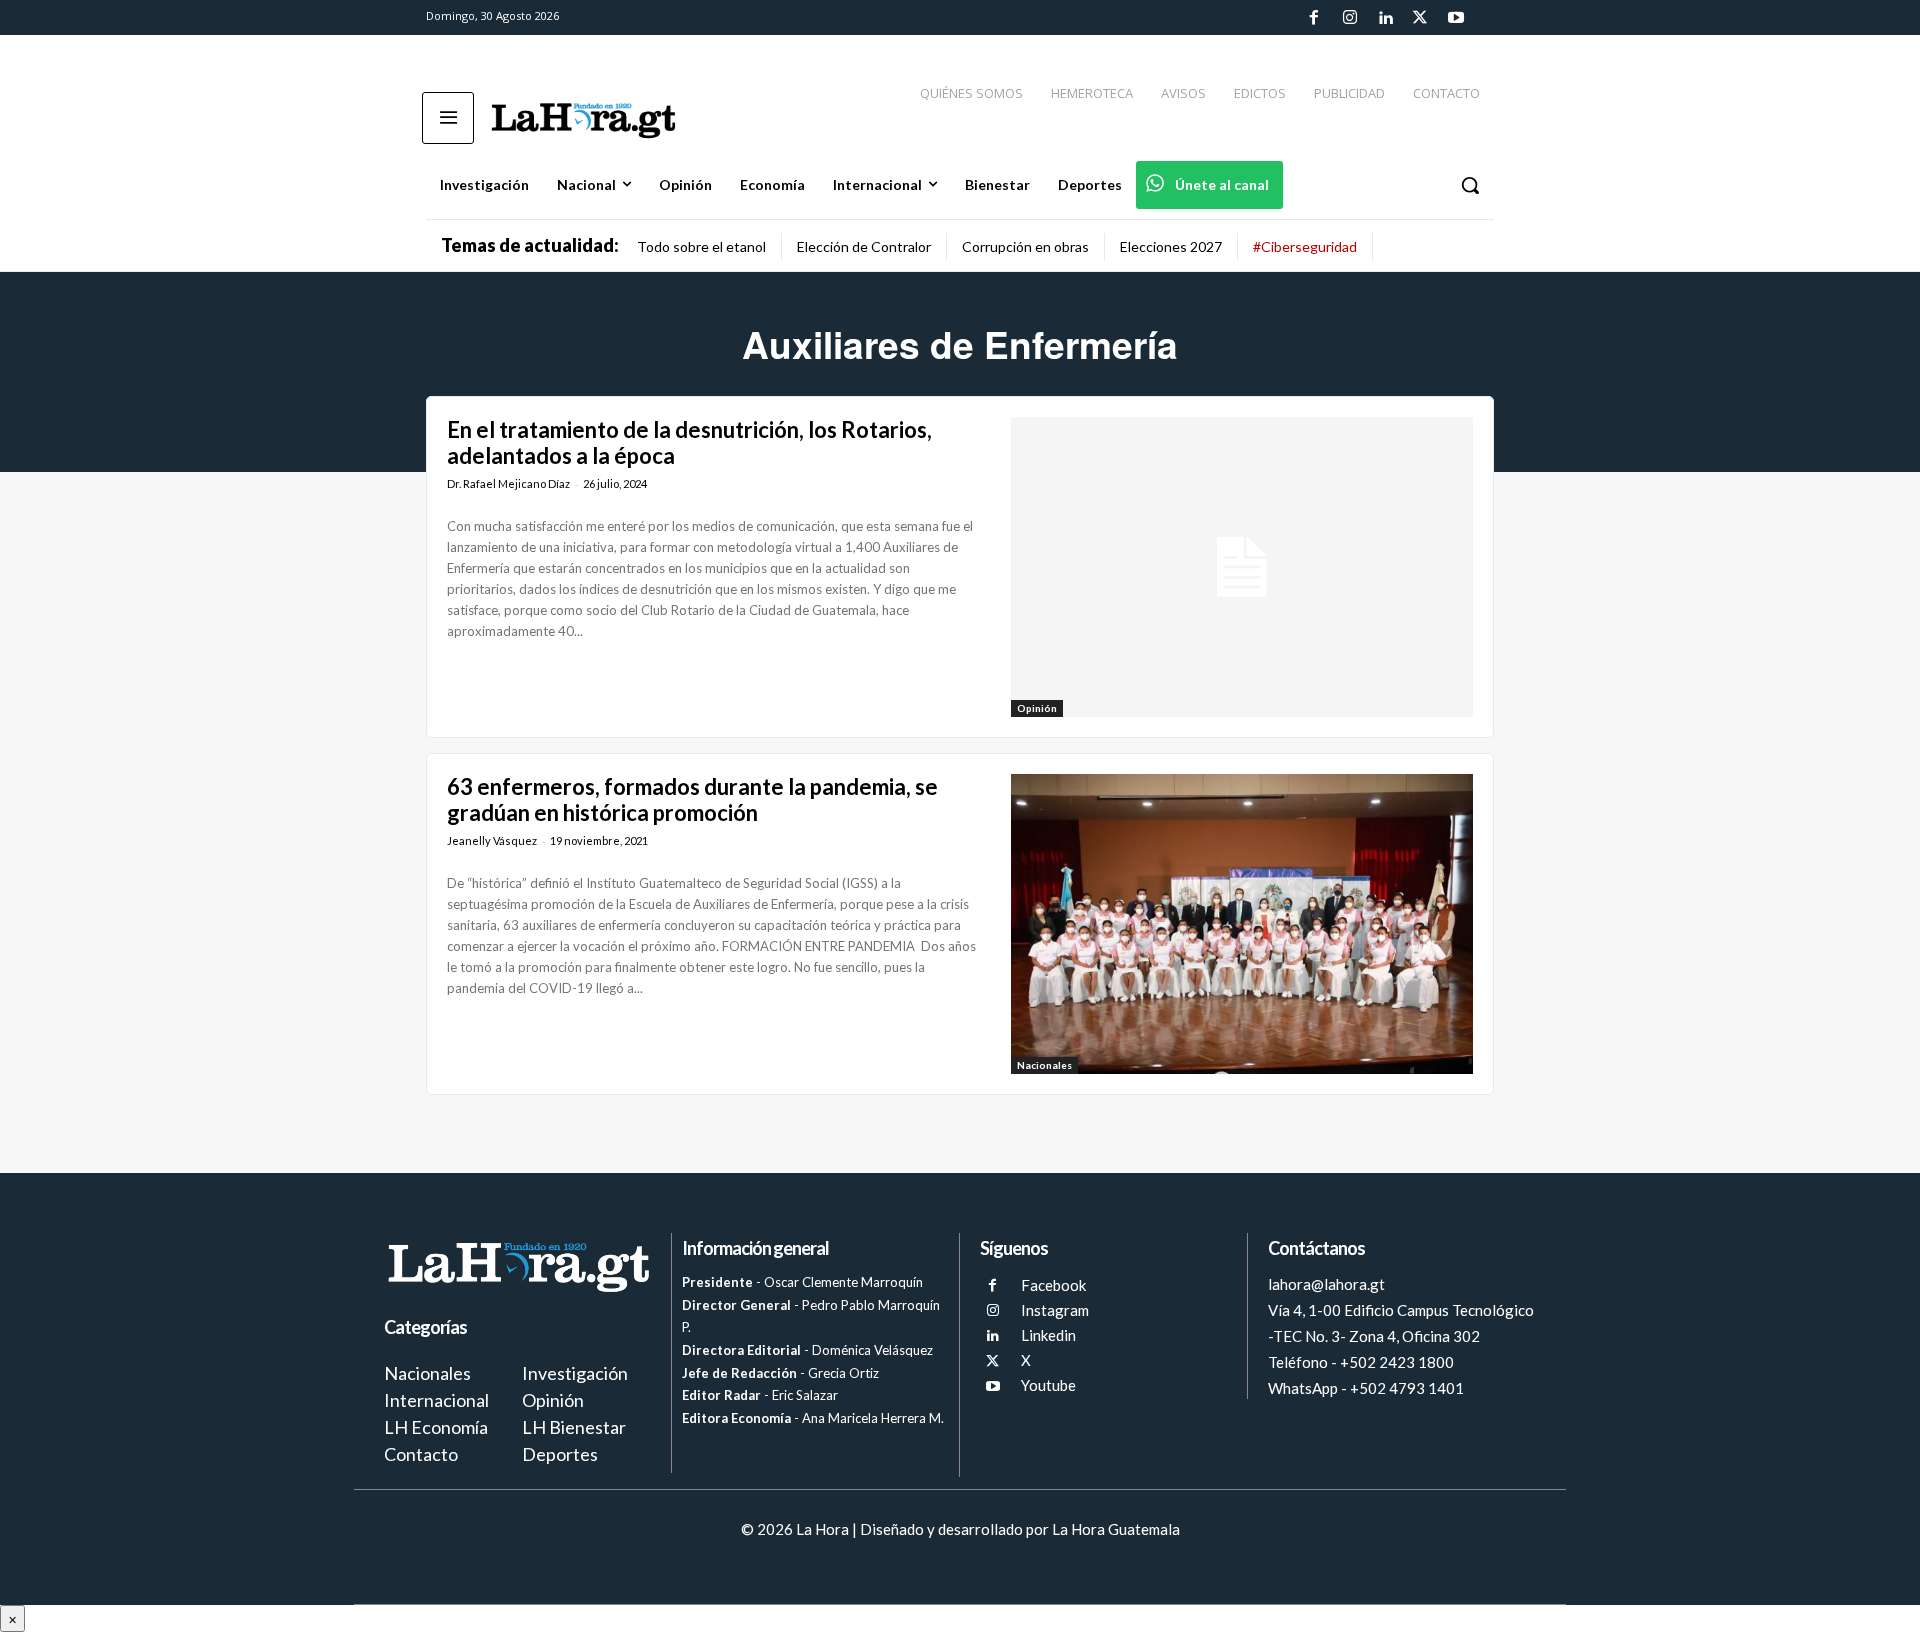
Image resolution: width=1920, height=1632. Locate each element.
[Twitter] (1420, 18)
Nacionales (1044, 1065)
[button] (1470, 185)
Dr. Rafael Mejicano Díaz (508, 483)
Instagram (1055, 1310)
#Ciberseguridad (1305, 246)
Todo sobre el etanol (701, 246)
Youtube (1048, 1385)
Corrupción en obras (1025, 246)
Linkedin (1048, 1335)
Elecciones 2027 (1171, 246)
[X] (992, 1361)
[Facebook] (1314, 18)
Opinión (1037, 708)
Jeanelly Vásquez (492, 840)
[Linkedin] (1385, 18)
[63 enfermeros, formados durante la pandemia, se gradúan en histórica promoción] (1242, 924)
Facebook (1053, 1285)
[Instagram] (1349, 18)
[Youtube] (1456, 18)
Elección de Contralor (864, 246)
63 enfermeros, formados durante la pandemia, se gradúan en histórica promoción (692, 799)
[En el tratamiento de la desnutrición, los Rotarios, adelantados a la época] (1242, 567)
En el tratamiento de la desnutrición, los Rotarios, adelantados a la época (689, 442)
